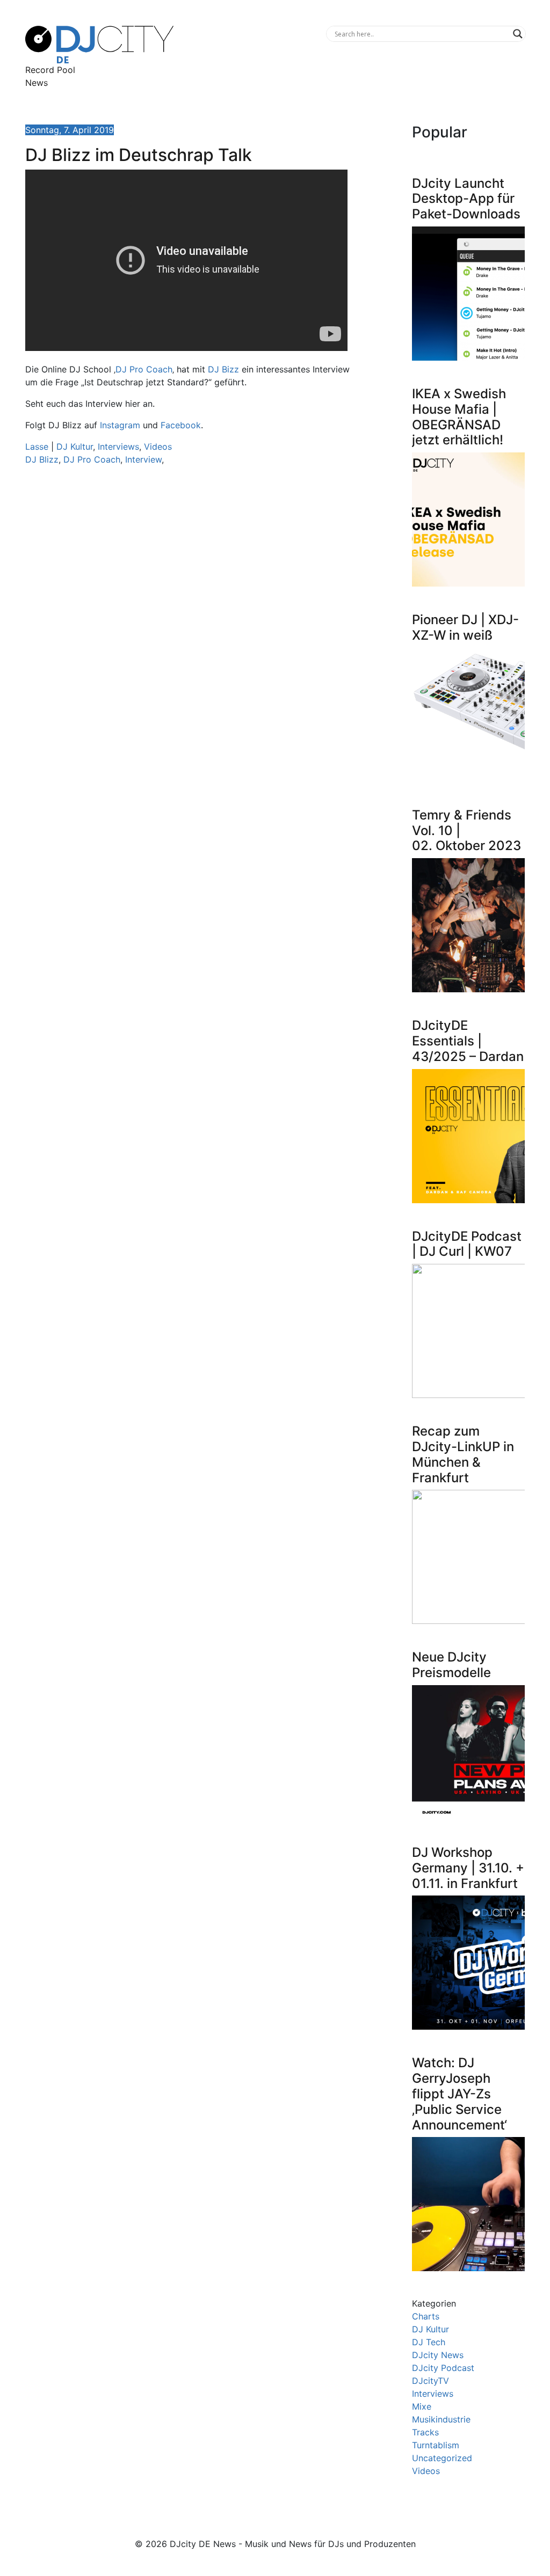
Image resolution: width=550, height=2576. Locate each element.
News (37, 83)
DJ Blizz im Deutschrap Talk (139, 155)
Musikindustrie (441, 2419)
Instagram (120, 425)
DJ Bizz (223, 369)
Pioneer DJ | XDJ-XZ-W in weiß (465, 627)
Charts (426, 2316)
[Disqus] (189, 626)
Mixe (422, 2406)
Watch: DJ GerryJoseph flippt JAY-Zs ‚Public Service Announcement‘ (459, 2094)
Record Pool (50, 70)
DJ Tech (429, 2342)
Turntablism (436, 2445)
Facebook (181, 425)
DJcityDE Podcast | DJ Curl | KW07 (467, 1244)
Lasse (37, 447)
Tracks (425, 2432)
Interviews (118, 447)
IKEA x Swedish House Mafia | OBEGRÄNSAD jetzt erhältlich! (459, 417)
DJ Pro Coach (144, 369)
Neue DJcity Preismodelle (451, 1665)
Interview (143, 459)
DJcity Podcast (443, 2368)
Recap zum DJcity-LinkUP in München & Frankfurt (463, 1454)
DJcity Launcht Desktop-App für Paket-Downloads (466, 199)
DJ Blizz (42, 459)
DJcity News (438, 2355)
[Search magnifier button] (518, 34)
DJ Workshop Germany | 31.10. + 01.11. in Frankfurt (468, 1868)
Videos (158, 447)
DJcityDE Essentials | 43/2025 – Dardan (468, 1041)
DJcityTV (430, 2381)
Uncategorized (442, 2458)
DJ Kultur (75, 447)
